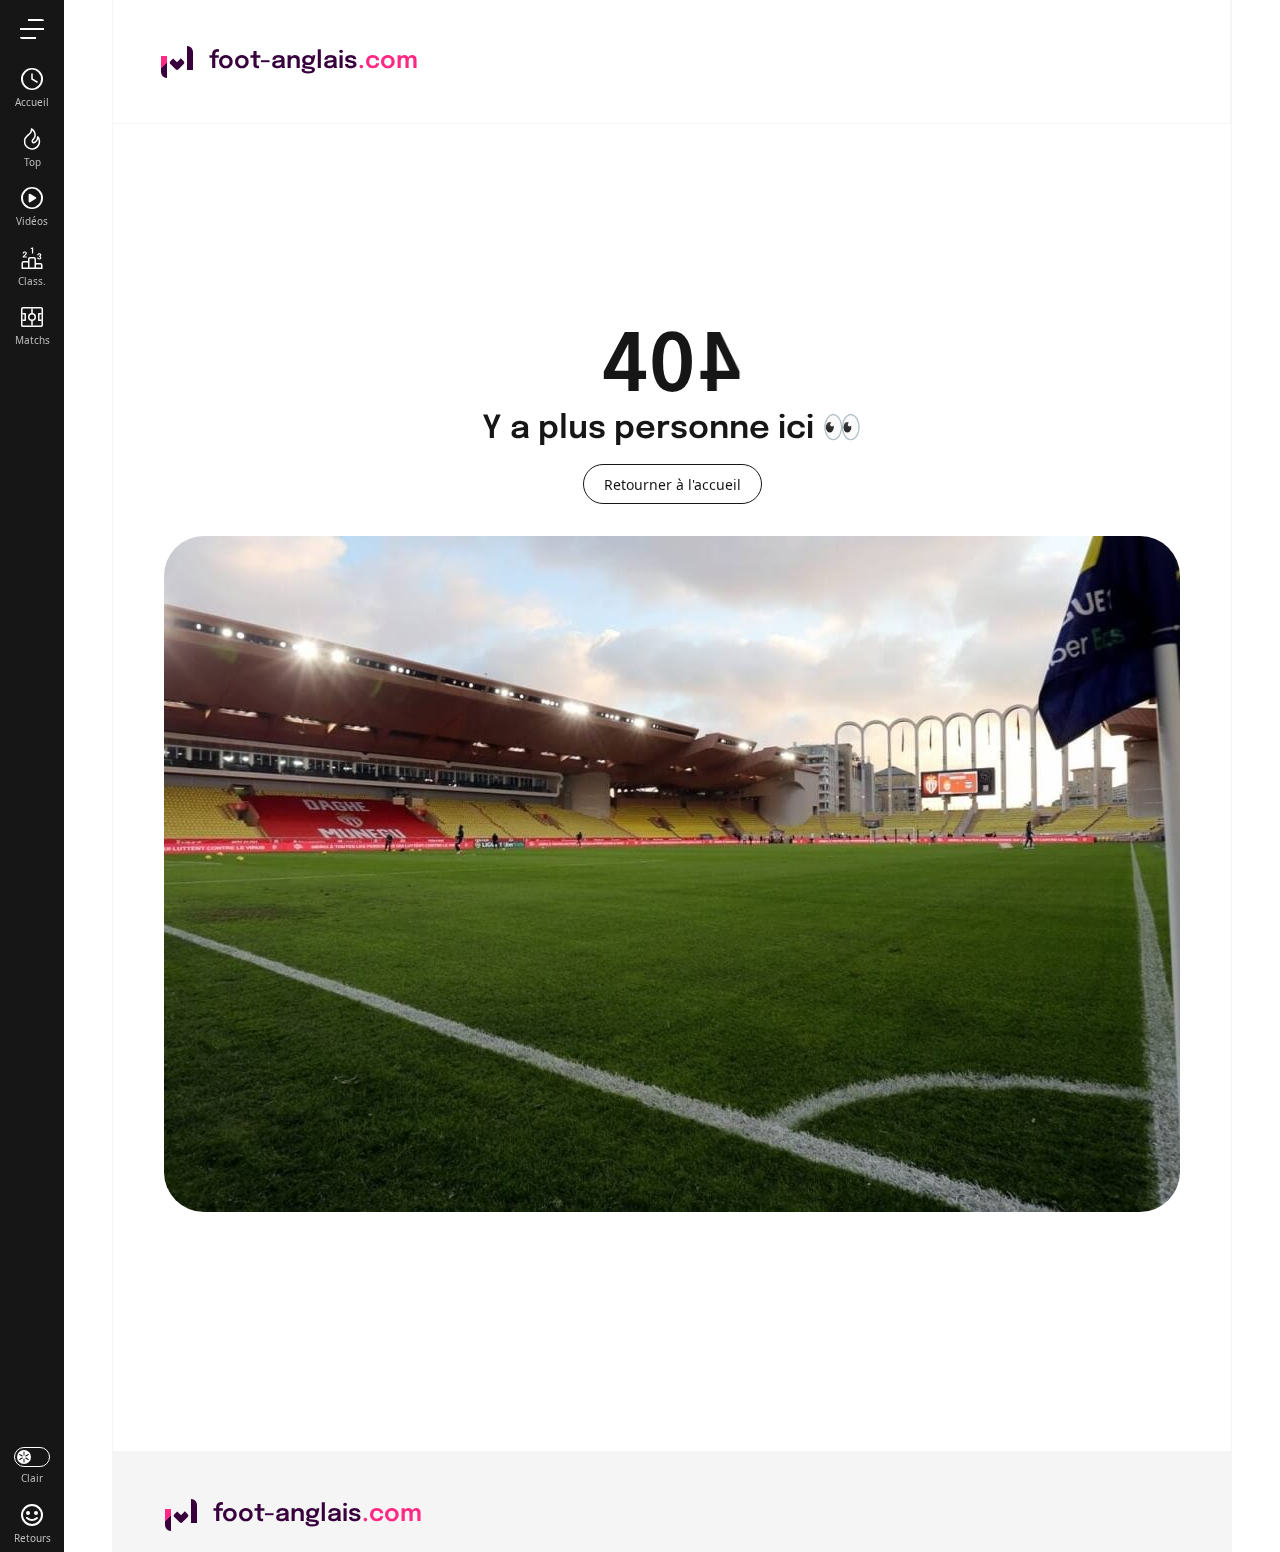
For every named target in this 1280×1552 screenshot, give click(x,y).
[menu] (32, 28)
